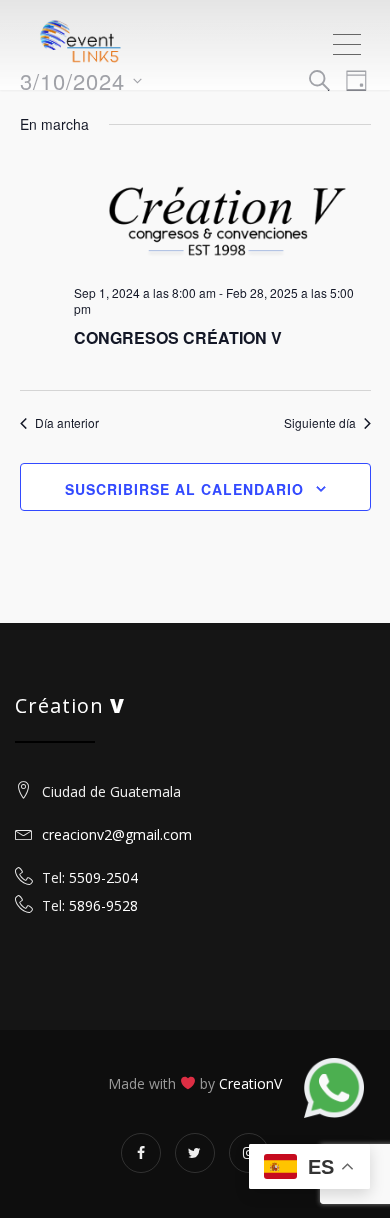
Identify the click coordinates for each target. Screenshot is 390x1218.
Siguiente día (320, 423)
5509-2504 (103, 877)
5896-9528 (103, 905)
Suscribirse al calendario (184, 489)
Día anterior (67, 423)
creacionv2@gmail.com (115, 834)
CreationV (250, 1083)
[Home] (100, 45)
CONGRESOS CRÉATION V (178, 337)
